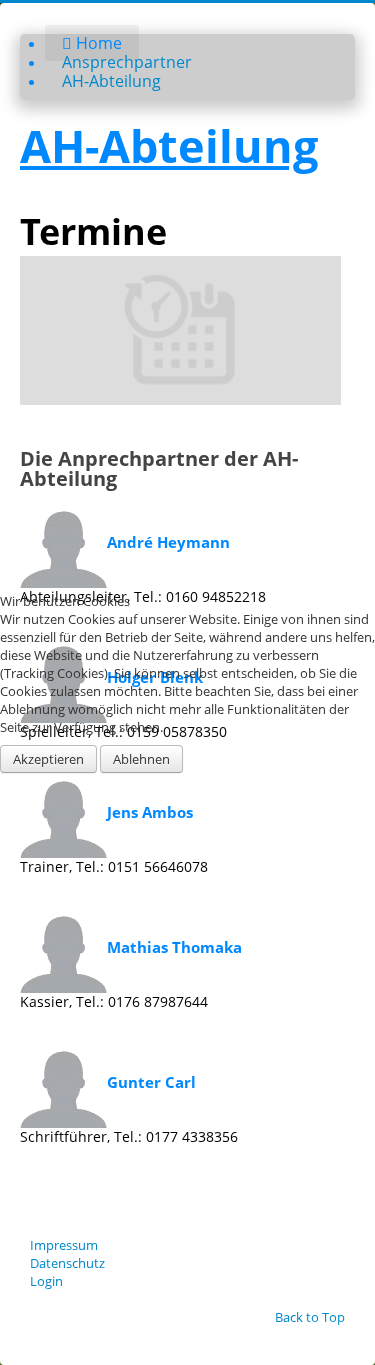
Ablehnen (141, 759)
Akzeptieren (48, 759)
